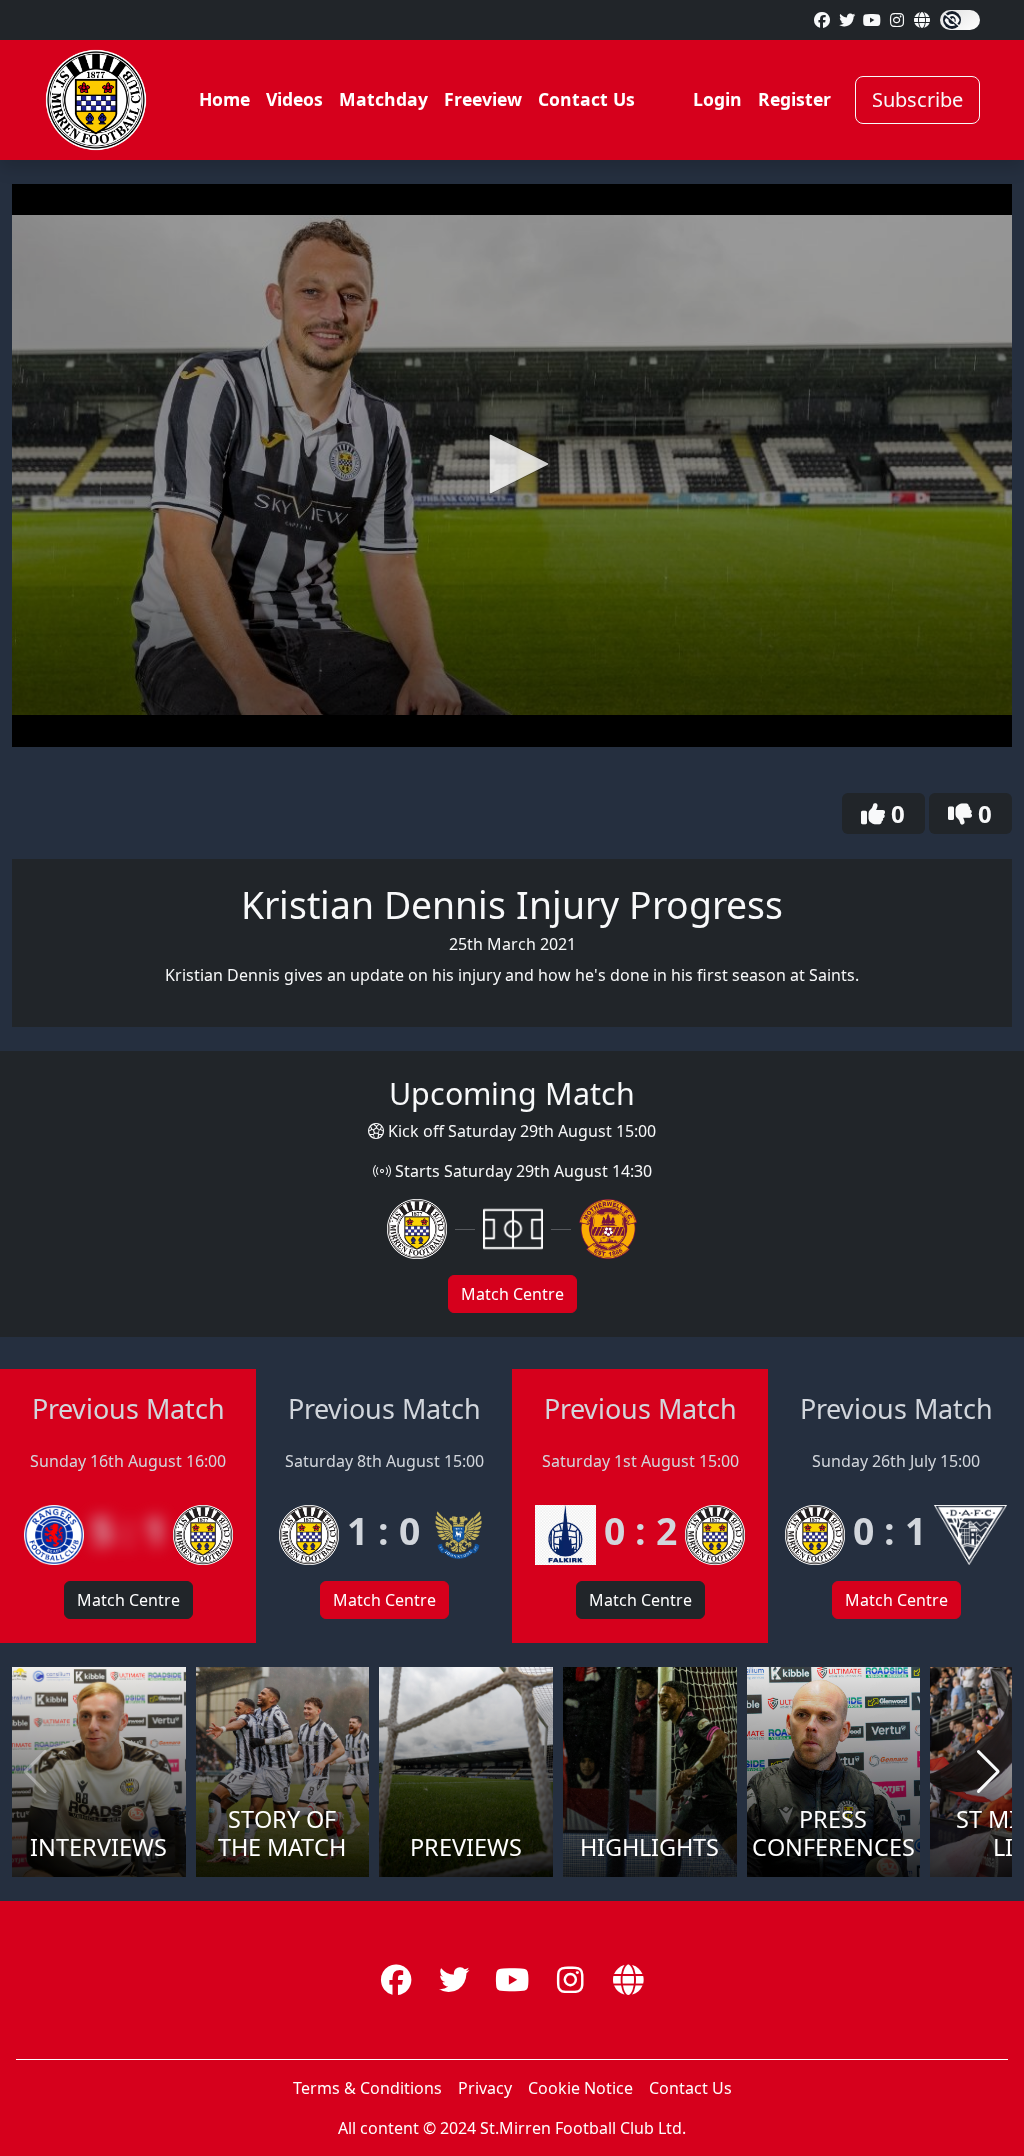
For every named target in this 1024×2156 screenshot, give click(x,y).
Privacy (485, 2088)
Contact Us (586, 99)
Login (717, 99)
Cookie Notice (580, 2088)
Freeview (483, 99)
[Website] (922, 20)
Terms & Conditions (367, 2088)
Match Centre (512, 1294)
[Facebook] (822, 20)
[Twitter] (847, 20)
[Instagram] (897, 20)
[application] (512, 465)
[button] (512, 464)
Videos (294, 99)
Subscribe (917, 99)
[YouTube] (872, 20)
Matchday (383, 99)
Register (794, 99)
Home (224, 99)
